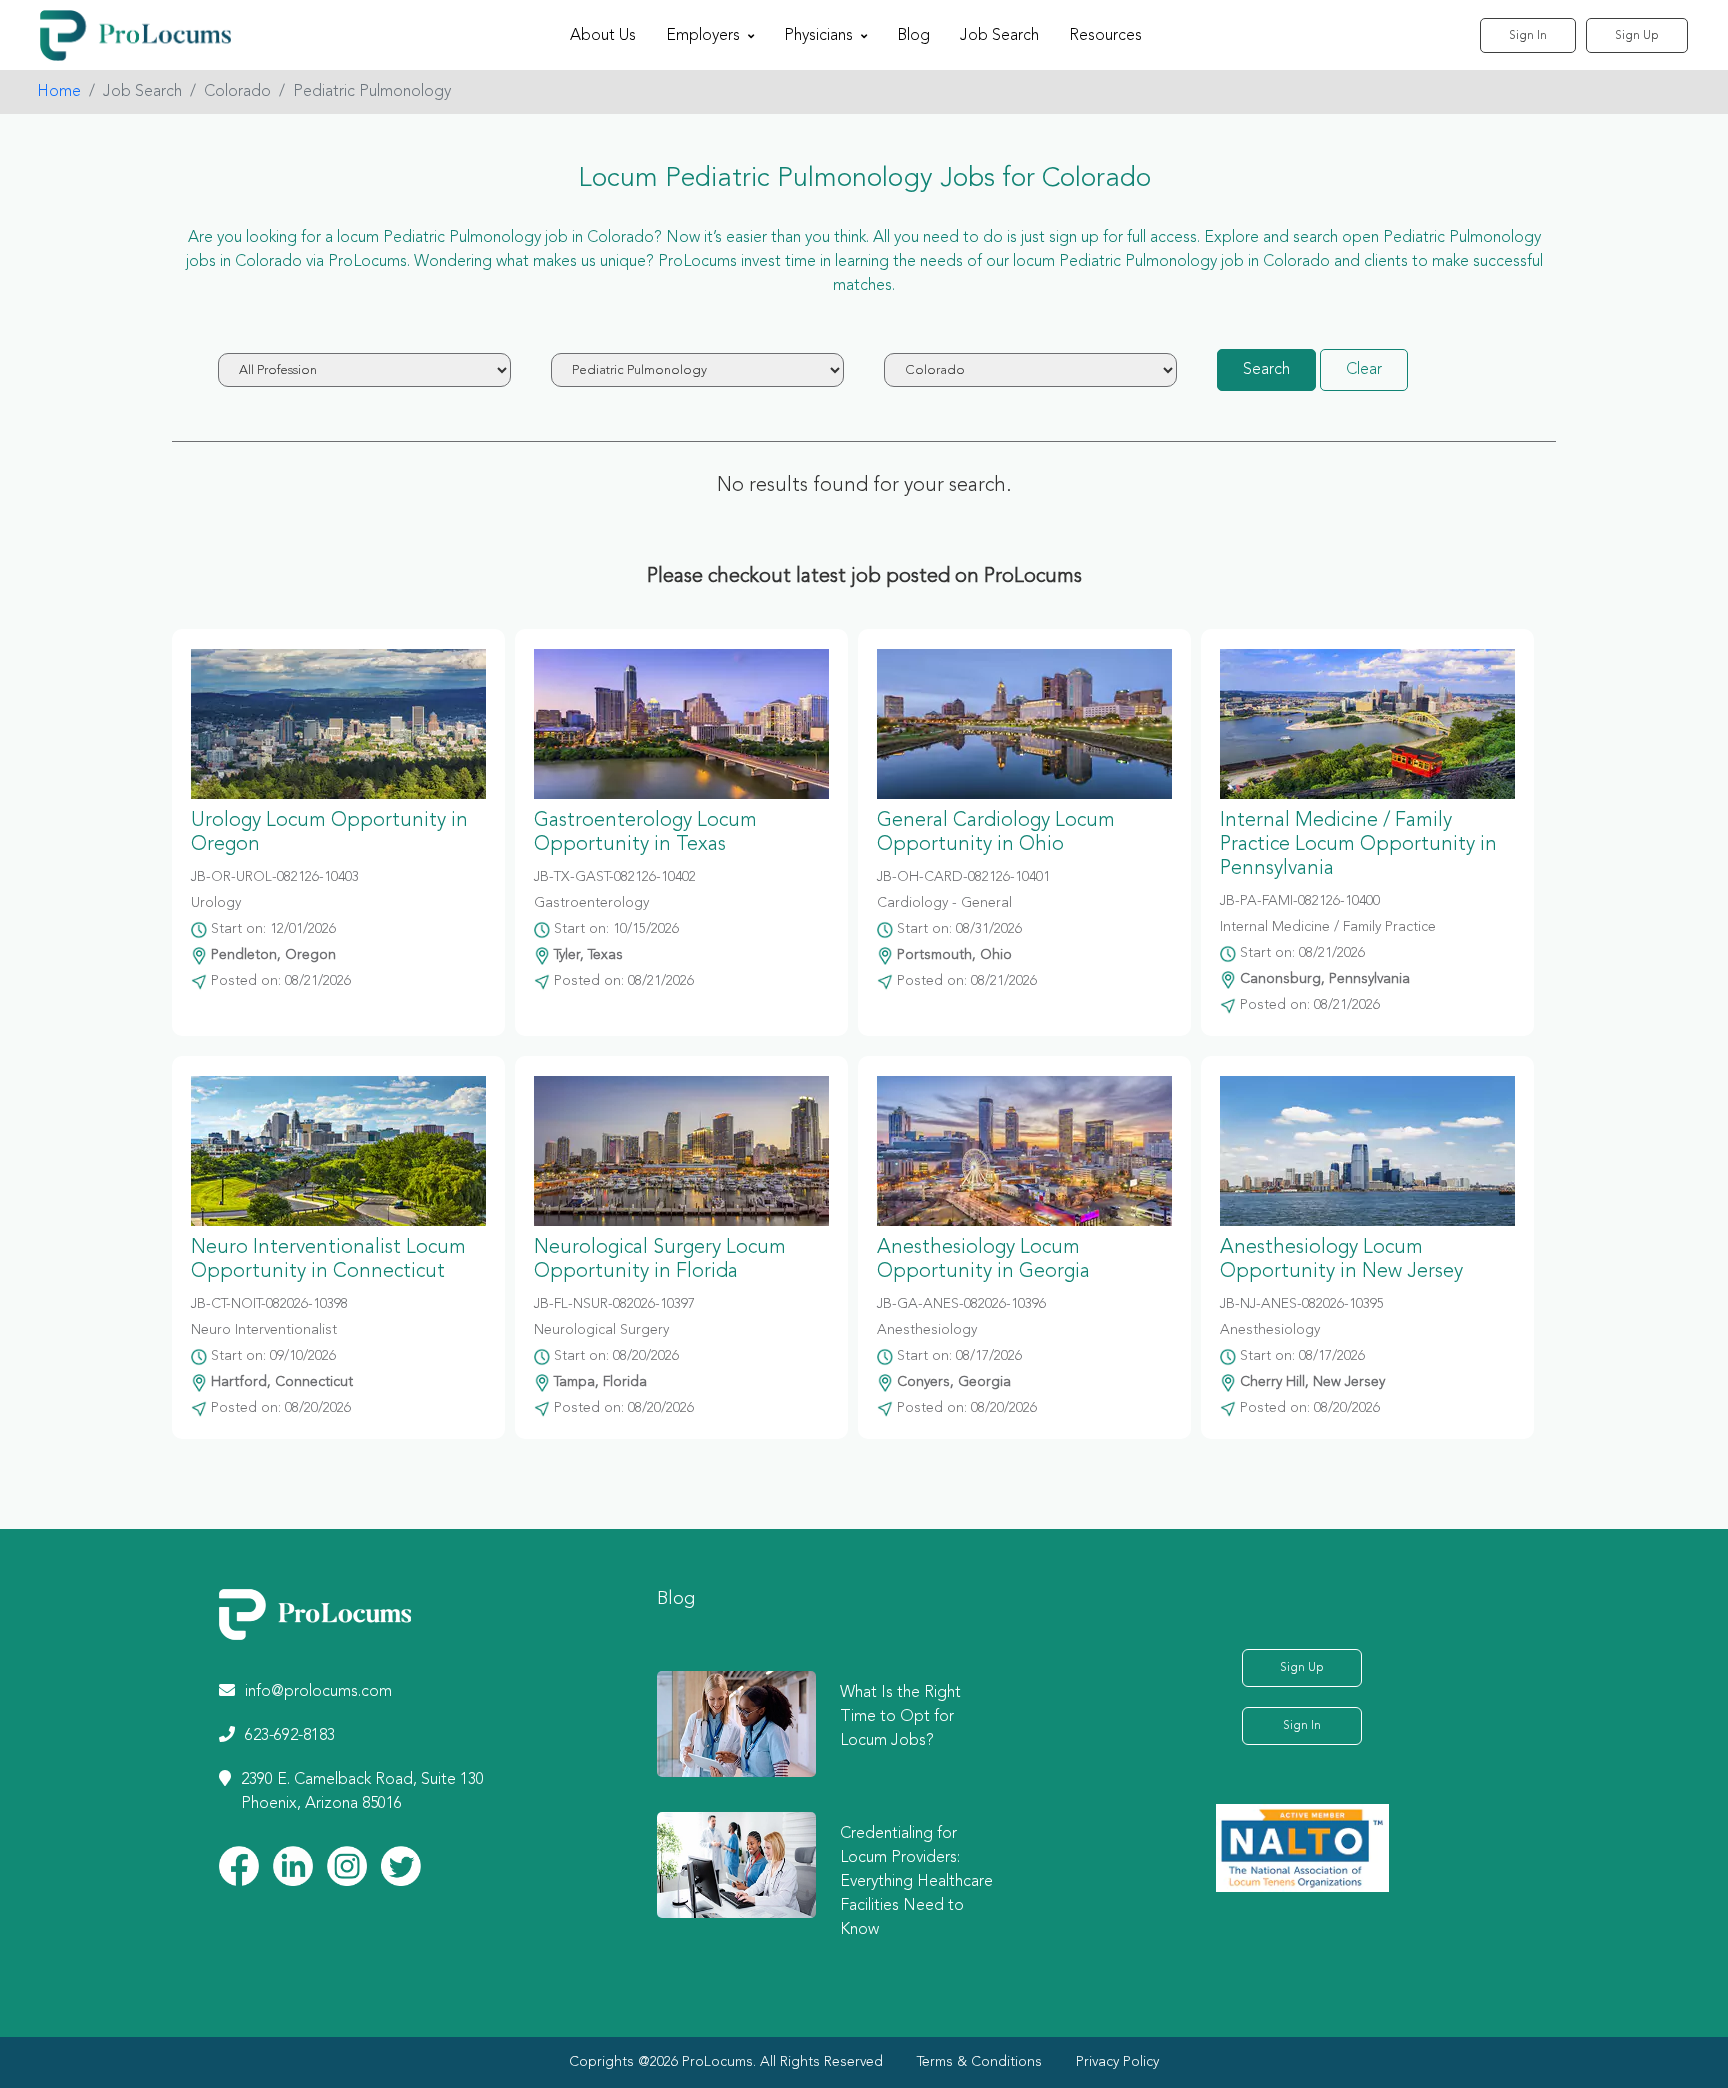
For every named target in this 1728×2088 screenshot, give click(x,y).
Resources (1105, 36)
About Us (603, 36)
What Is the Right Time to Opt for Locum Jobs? (900, 1717)
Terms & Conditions (979, 2062)
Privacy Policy (1117, 2062)
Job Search (999, 36)
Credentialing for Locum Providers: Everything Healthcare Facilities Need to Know (916, 1882)
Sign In (1528, 36)
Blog (913, 36)
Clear (1364, 370)
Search (1266, 370)
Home (59, 92)
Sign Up (1637, 36)
